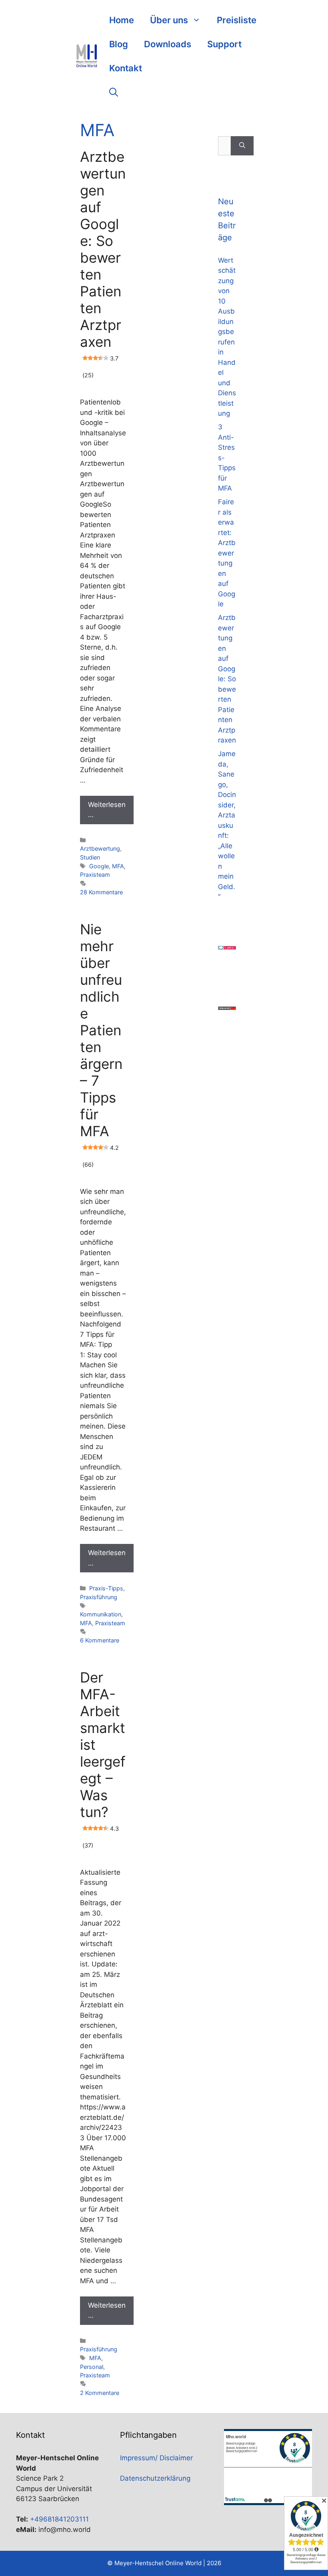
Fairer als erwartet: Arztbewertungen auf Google (227, 553)
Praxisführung (99, 1597)
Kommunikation (101, 1614)
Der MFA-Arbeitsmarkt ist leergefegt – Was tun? (103, 1753)
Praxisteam (95, 874)
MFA (118, 866)
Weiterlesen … (107, 810)
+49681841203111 (59, 2519)
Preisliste (237, 20)
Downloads (168, 44)
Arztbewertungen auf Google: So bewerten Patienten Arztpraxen (103, 258)
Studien (90, 857)
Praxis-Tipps (106, 1588)
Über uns (169, 20)
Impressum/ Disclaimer (156, 2458)
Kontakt (126, 68)
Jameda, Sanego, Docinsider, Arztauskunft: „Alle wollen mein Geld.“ (227, 825)
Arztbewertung (100, 848)
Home (122, 20)
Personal (92, 2367)
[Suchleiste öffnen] (114, 92)
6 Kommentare (100, 1640)
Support (224, 44)
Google (99, 866)
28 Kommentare (101, 892)
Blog (119, 44)
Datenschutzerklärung (155, 2478)
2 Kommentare (100, 2393)
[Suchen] (242, 146)
